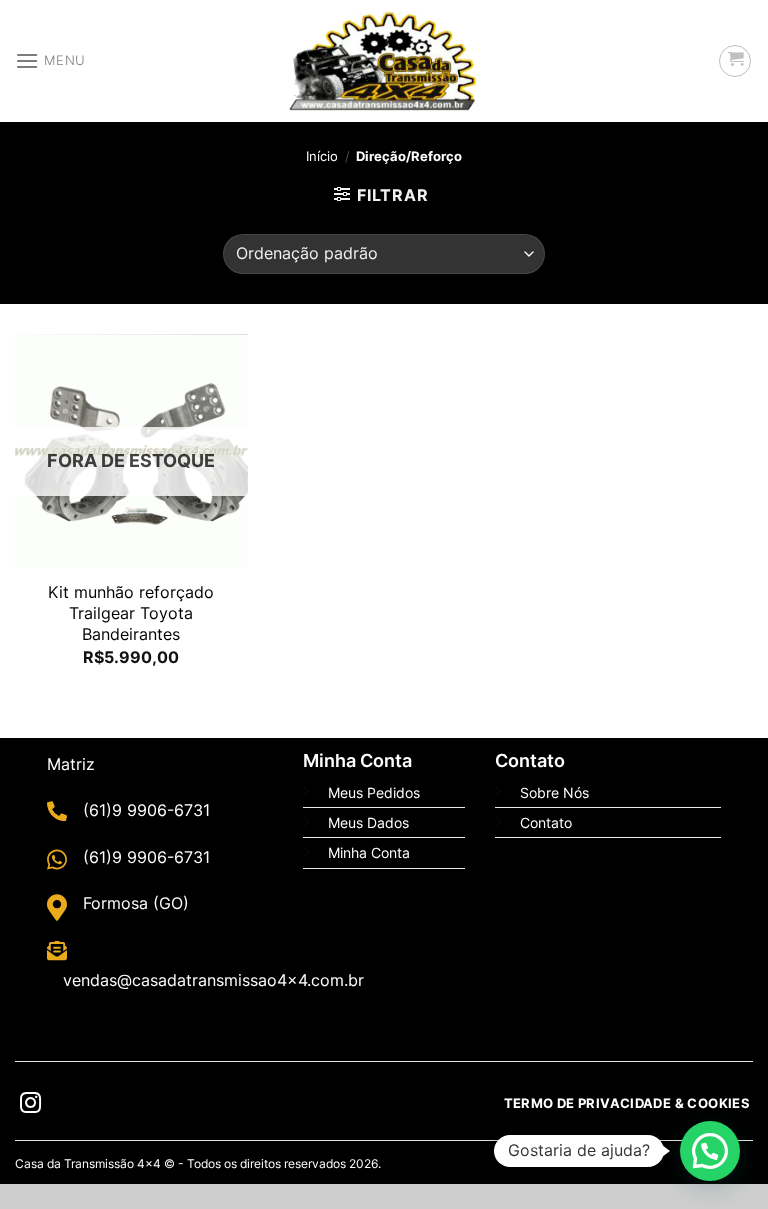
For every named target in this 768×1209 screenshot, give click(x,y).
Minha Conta (369, 852)
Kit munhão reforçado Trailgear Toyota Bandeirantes (131, 613)
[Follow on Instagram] (30, 1105)
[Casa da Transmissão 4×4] (384, 61)
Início (322, 156)
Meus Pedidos (374, 792)
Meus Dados (368, 822)
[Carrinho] (735, 61)
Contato (546, 822)
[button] (710, 1151)
